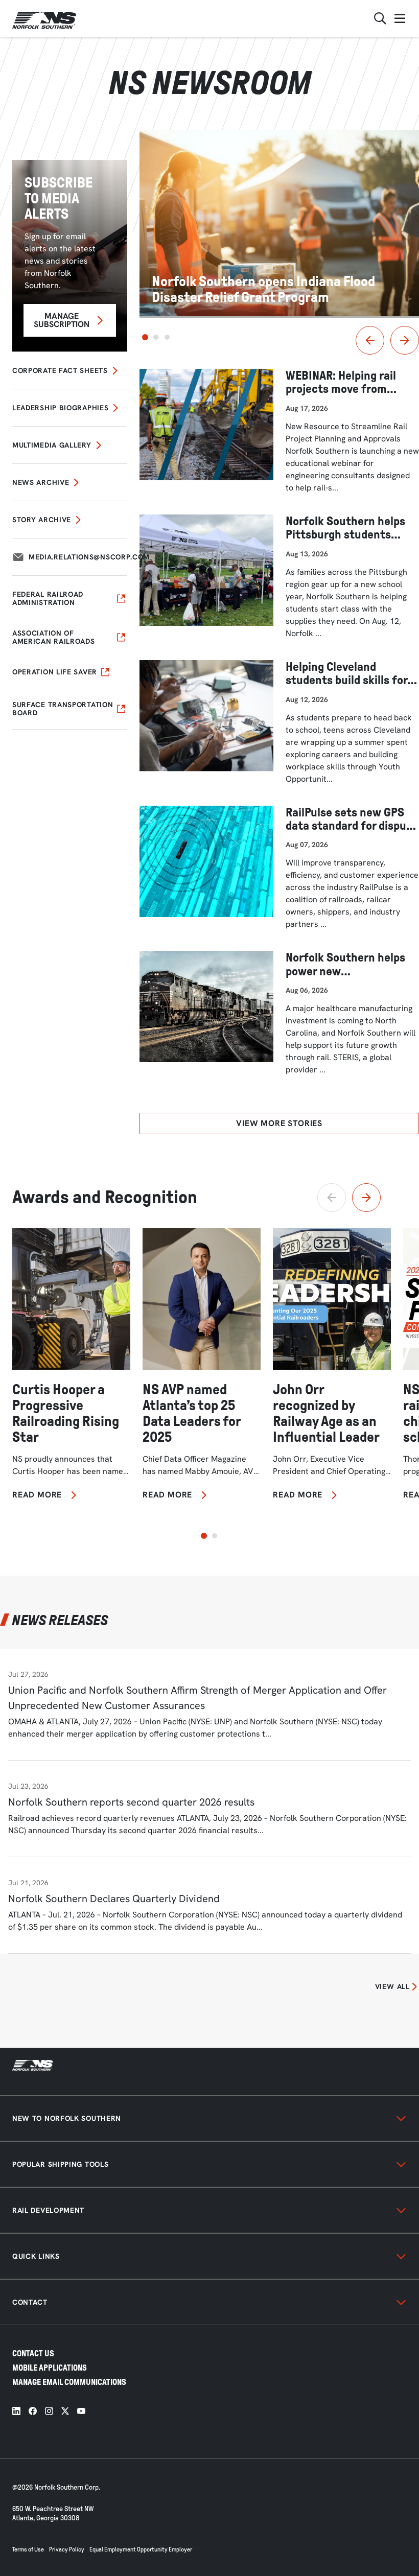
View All (392, 1986)
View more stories (279, 1123)
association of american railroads (54, 637)
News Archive (41, 482)
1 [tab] (145, 337)
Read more (37, 1495)
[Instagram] (49, 2411)
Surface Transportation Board (63, 709)
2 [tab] (156, 337)
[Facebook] (33, 2411)
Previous (370, 340)
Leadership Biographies (60, 408)
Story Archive (42, 520)
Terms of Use (28, 2549)
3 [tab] (167, 337)
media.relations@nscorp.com (89, 557)
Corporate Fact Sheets (60, 370)
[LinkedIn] (16, 2411)
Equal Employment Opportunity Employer (141, 2549)
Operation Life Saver (55, 672)
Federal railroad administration (48, 598)
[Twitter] (65, 2411)
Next (405, 340)
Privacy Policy (67, 2549)
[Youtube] (81, 2411)
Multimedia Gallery (52, 445)
